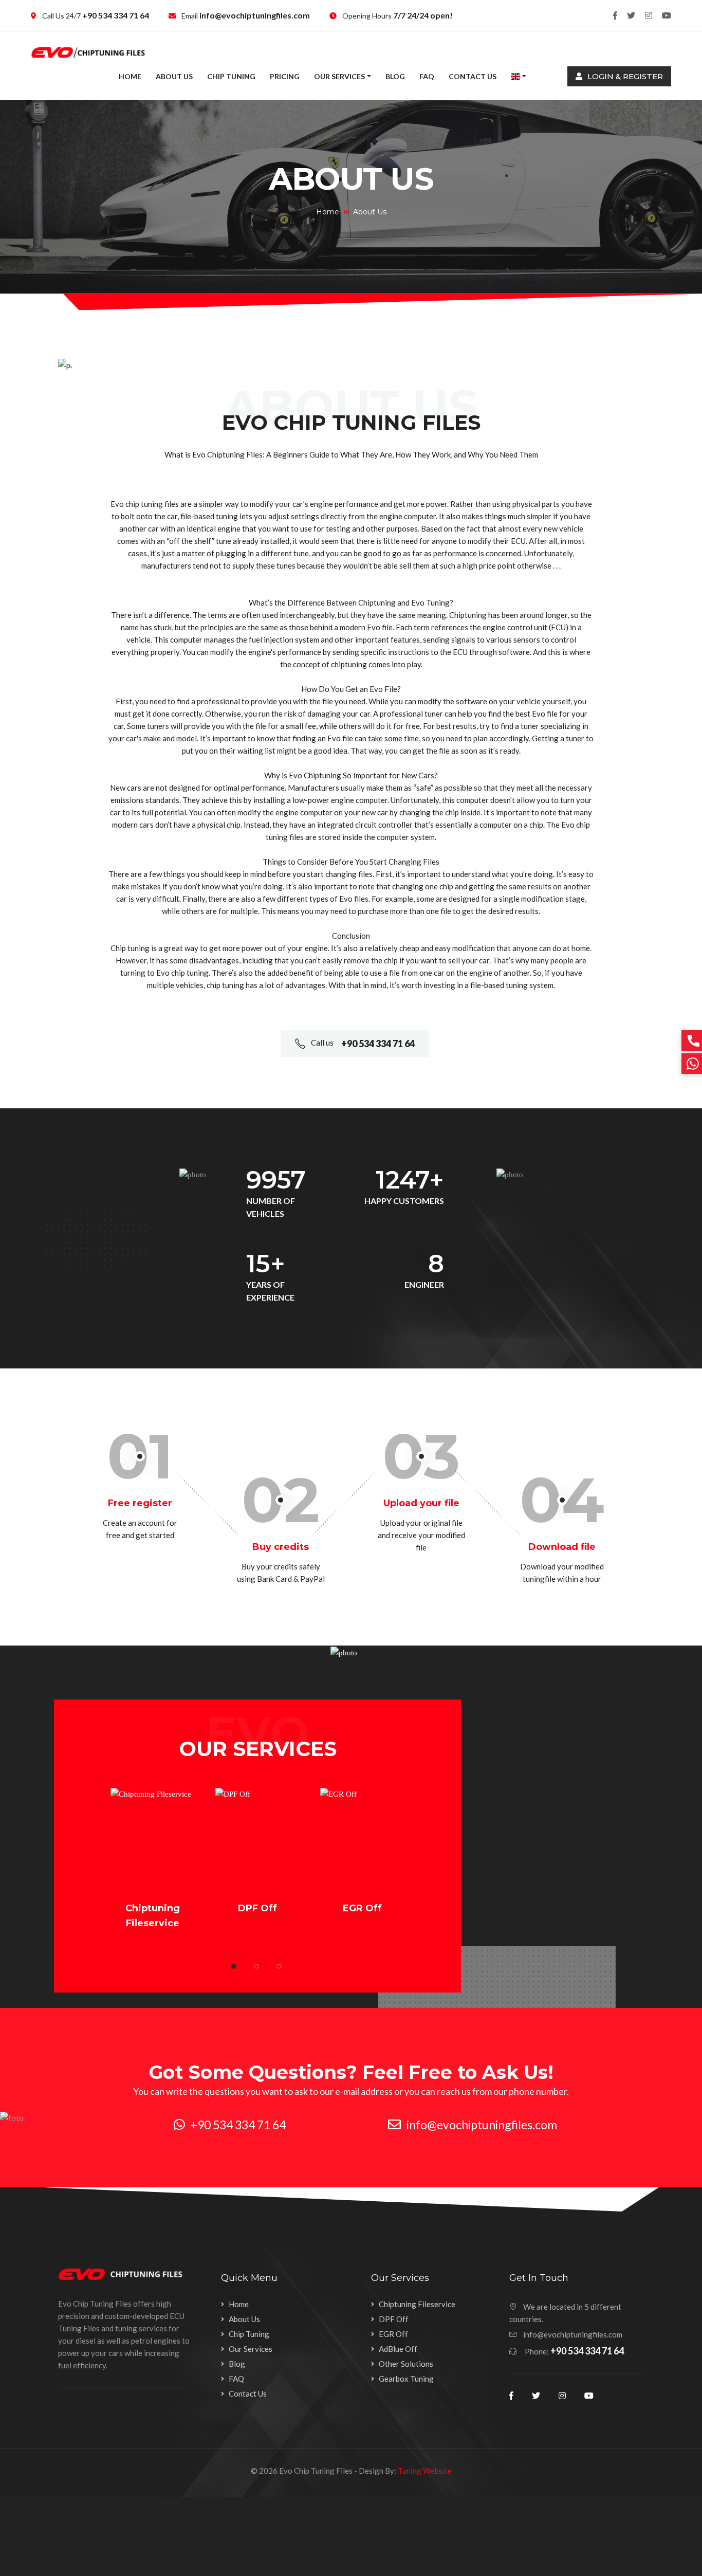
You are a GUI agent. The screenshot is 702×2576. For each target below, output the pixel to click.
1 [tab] (234, 1966)
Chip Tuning (231, 76)
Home (130, 76)
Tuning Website (425, 2471)
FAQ (427, 76)
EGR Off (362, 1908)
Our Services (339, 76)
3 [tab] (279, 1966)
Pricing (285, 76)
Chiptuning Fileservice (417, 2304)
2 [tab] (256, 1966)
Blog (395, 76)
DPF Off (257, 1908)
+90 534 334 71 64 (115, 15)
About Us (174, 76)
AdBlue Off (398, 2349)
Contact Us (473, 76)
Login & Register (624, 76)
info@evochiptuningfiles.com (254, 15)
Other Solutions (406, 2364)
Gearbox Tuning (406, 2379)
